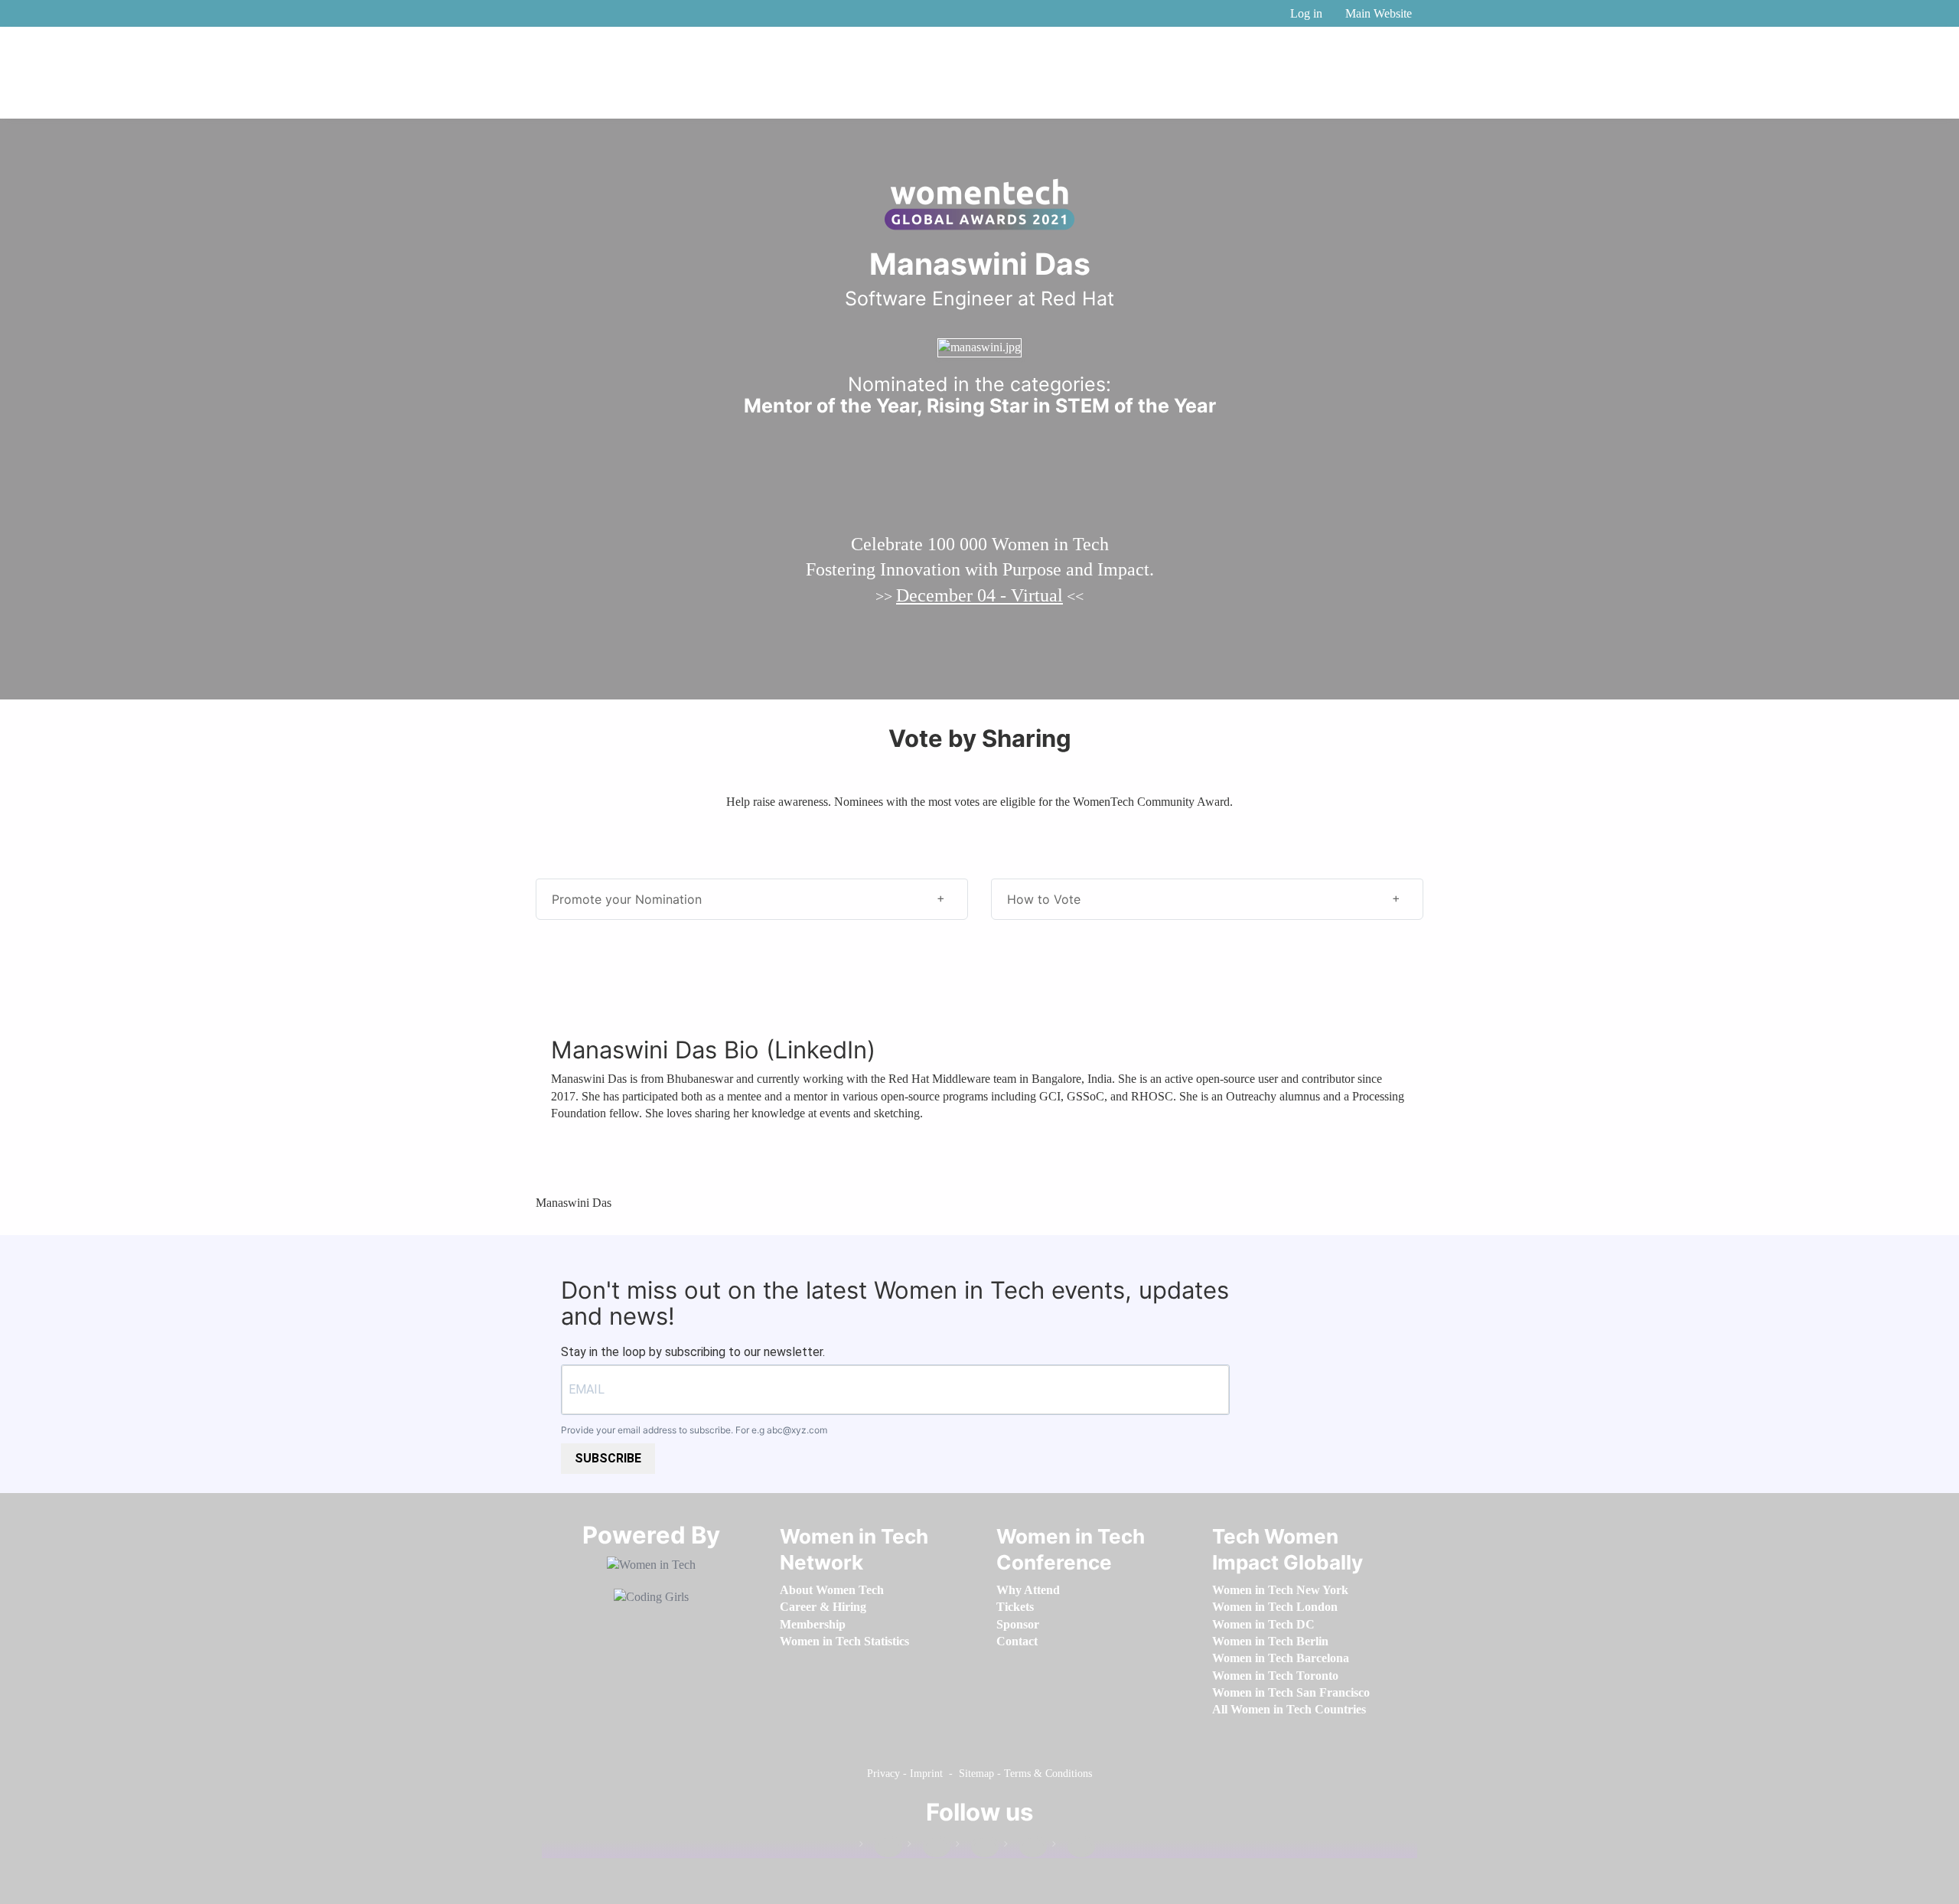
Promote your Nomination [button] (627, 899)
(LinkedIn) (821, 1050)
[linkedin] (929, 1847)
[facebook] (881, 1847)
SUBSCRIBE (608, 1458)
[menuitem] (832, 1590)
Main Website (1379, 13)
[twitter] (1025, 1847)
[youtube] (1074, 1847)
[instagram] (977, 1847)
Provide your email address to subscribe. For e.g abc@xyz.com (694, 1430)
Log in (1306, 13)
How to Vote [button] (1044, 899)
